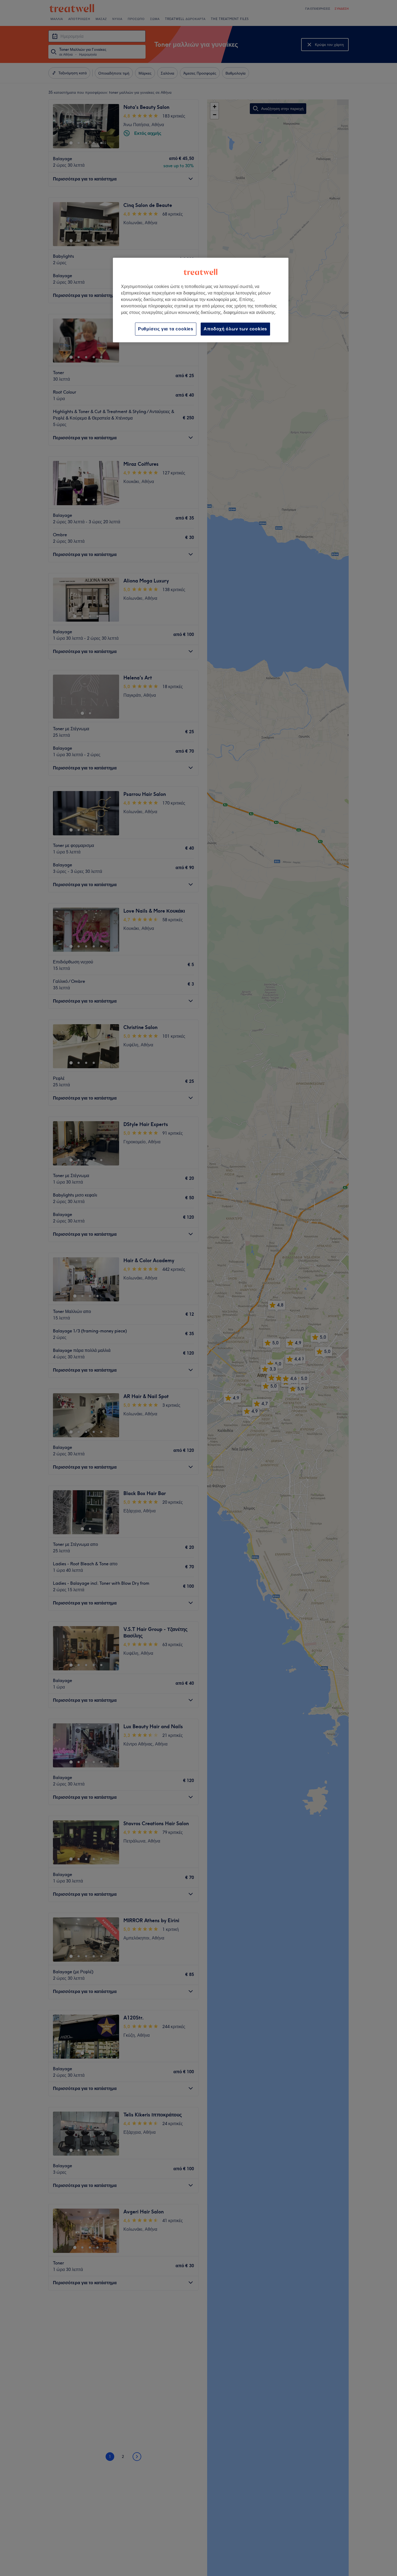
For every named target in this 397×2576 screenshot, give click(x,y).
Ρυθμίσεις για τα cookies (166, 329)
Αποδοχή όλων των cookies (235, 329)
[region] (201, 300)
